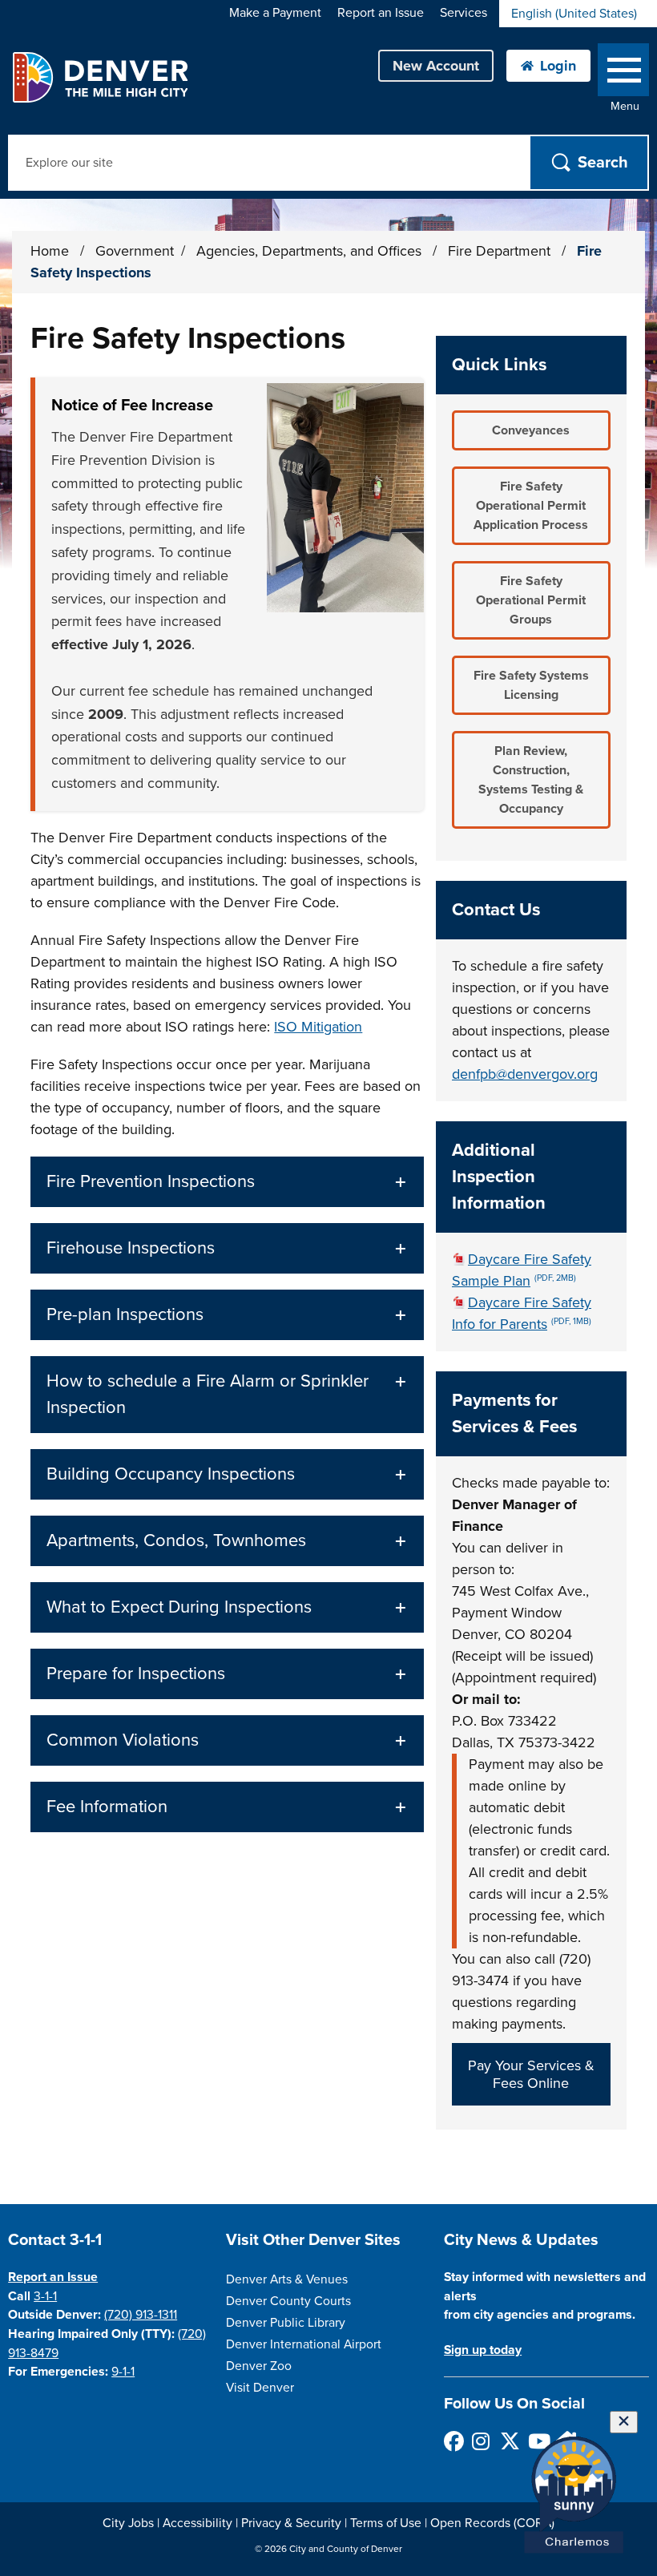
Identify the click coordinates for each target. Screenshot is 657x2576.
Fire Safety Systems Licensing (531, 685)
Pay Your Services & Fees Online (531, 2074)
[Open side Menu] (623, 73)
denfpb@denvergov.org (525, 1074)
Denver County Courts (288, 2301)
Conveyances (531, 430)
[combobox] (578, 14)
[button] (227, 1182)
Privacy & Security (291, 2523)
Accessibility (198, 2523)
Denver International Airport (304, 2344)
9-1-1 (123, 2372)
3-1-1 (45, 2296)
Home (50, 251)
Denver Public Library (286, 2323)
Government (135, 251)
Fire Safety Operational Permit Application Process (531, 506)
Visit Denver (260, 2388)
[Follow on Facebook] (453, 2441)
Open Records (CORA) (492, 2523)
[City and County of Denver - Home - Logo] (100, 77)
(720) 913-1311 (141, 2315)
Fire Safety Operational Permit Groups (531, 600)
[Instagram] (481, 2441)
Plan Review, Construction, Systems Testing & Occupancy (531, 780)
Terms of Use (386, 2523)
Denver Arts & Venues (287, 2279)
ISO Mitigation (318, 1027)
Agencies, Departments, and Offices (311, 251)
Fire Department (501, 251)
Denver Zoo (259, 2366)
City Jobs (128, 2523)
